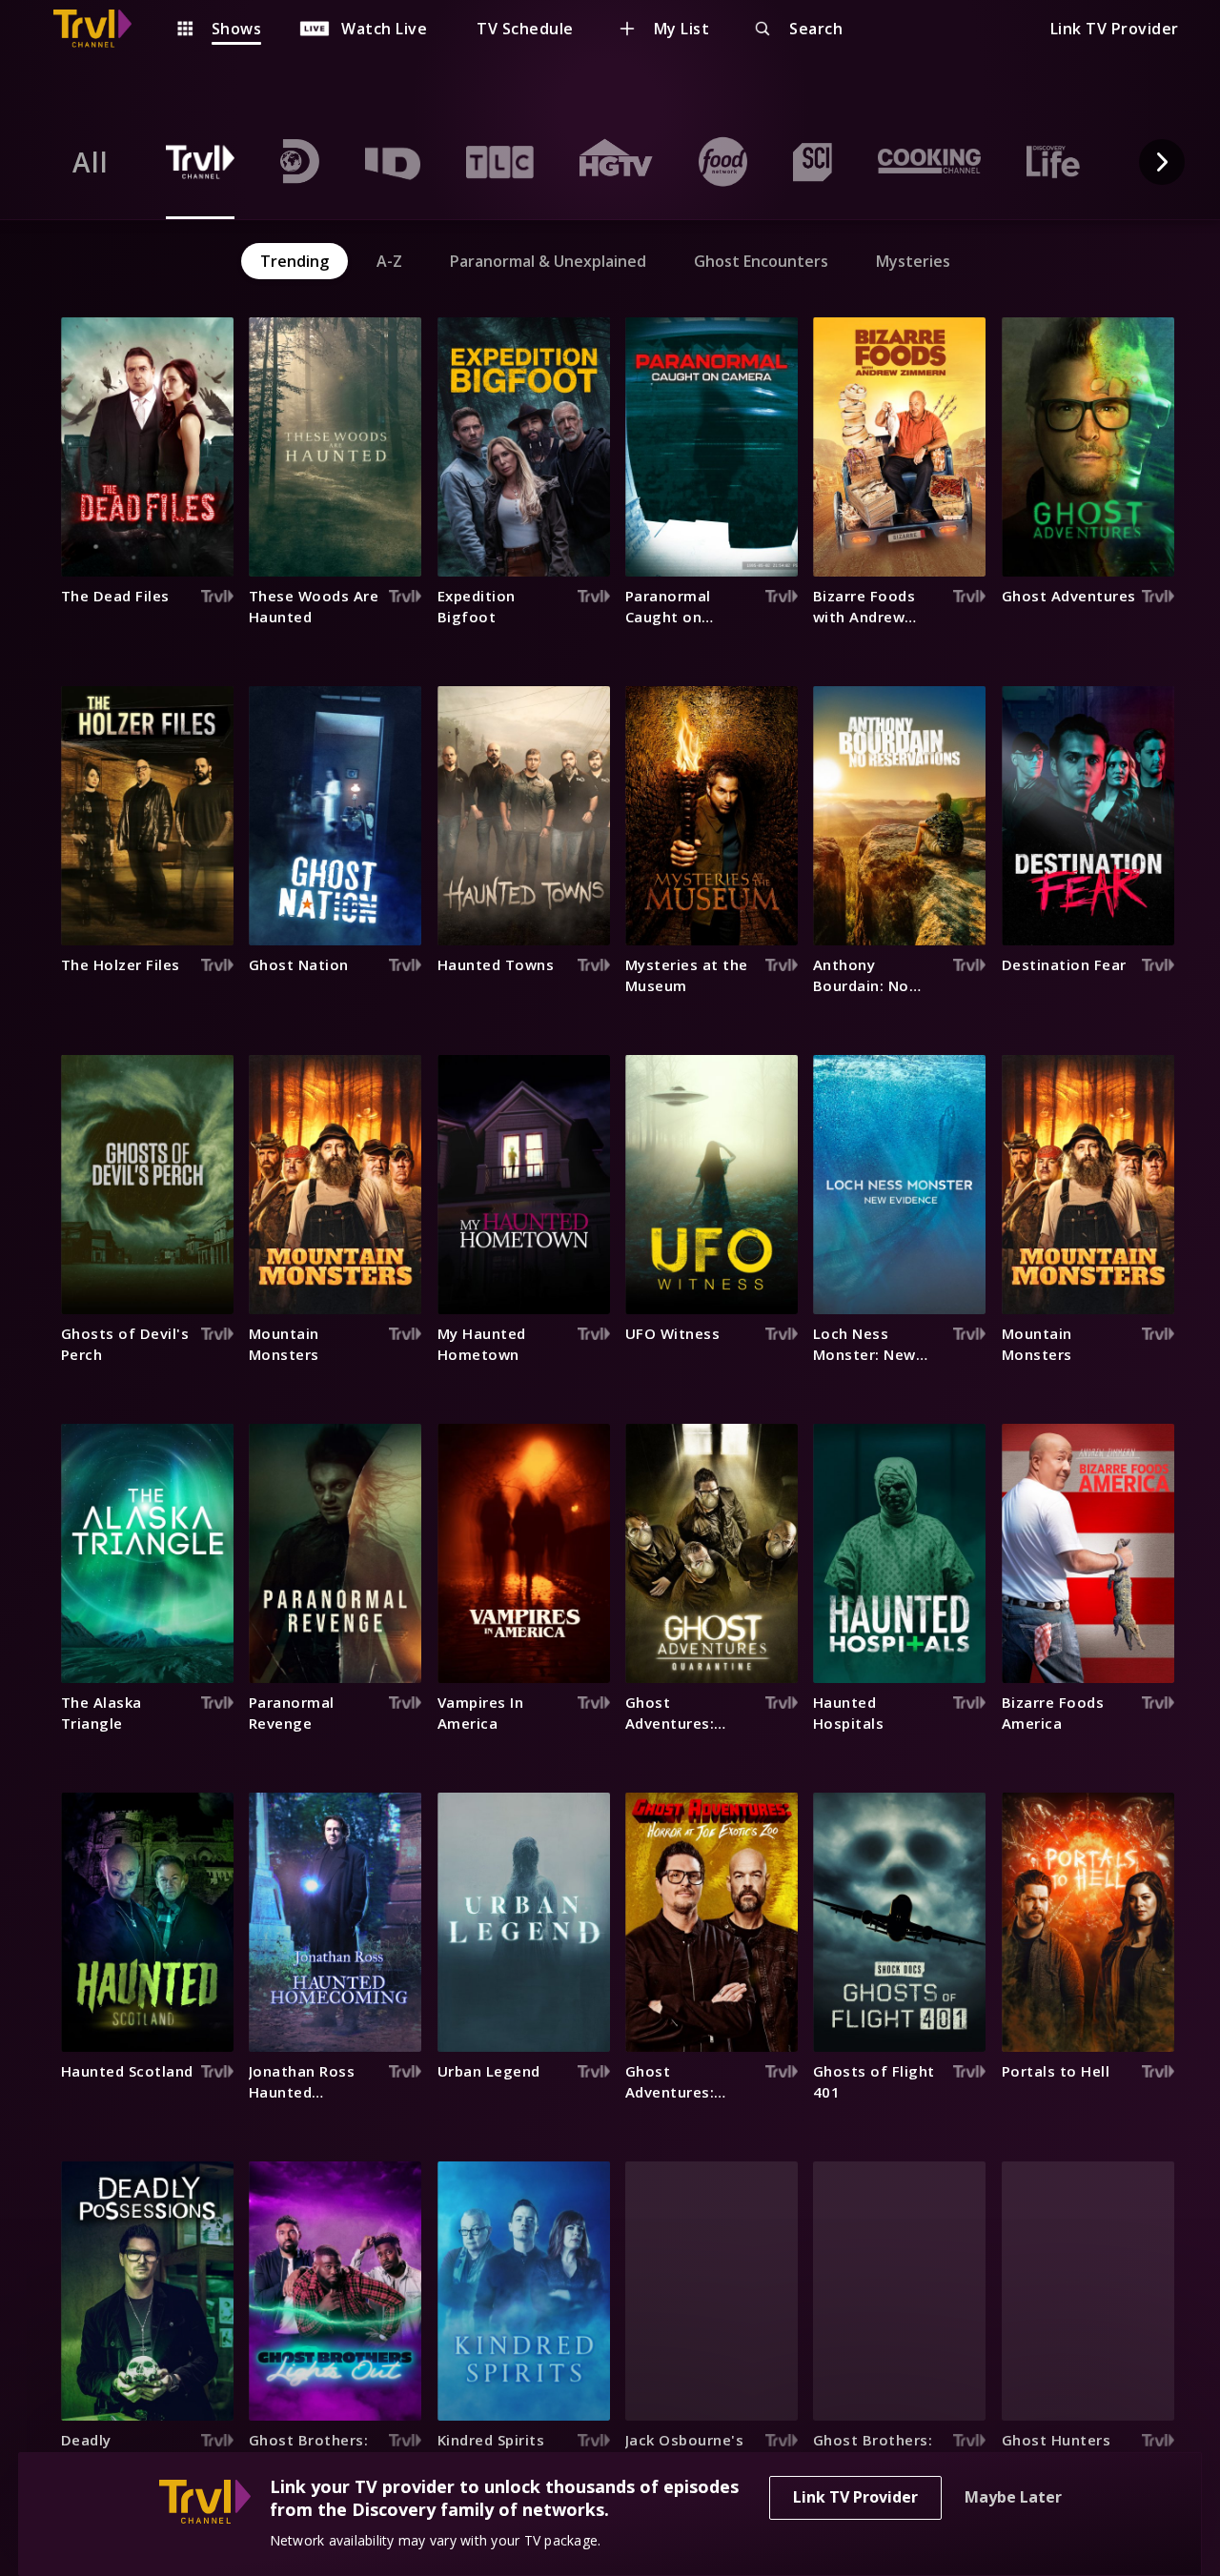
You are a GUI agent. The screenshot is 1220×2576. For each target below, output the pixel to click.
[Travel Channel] (102, 29)
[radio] (91, 162)
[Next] (1162, 162)
